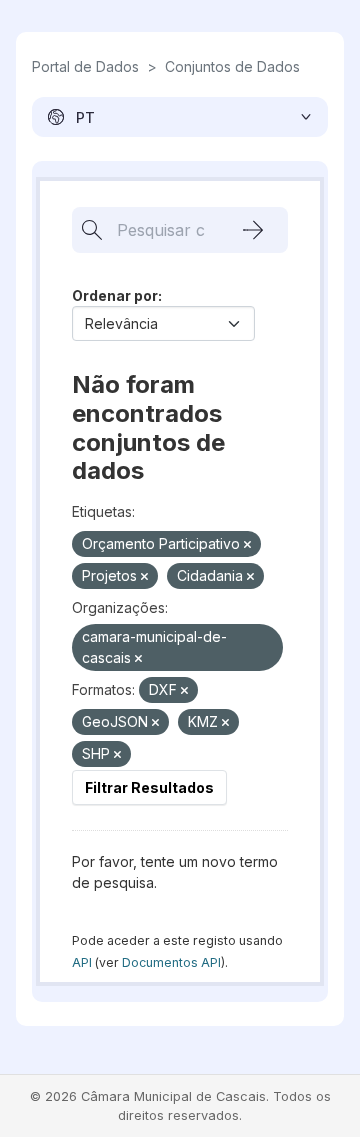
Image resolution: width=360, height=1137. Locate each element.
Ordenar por (115, 295)
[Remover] (247, 545)
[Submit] (253, 230)
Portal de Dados (85, 66)
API (82, 962)
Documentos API (171, 962)
